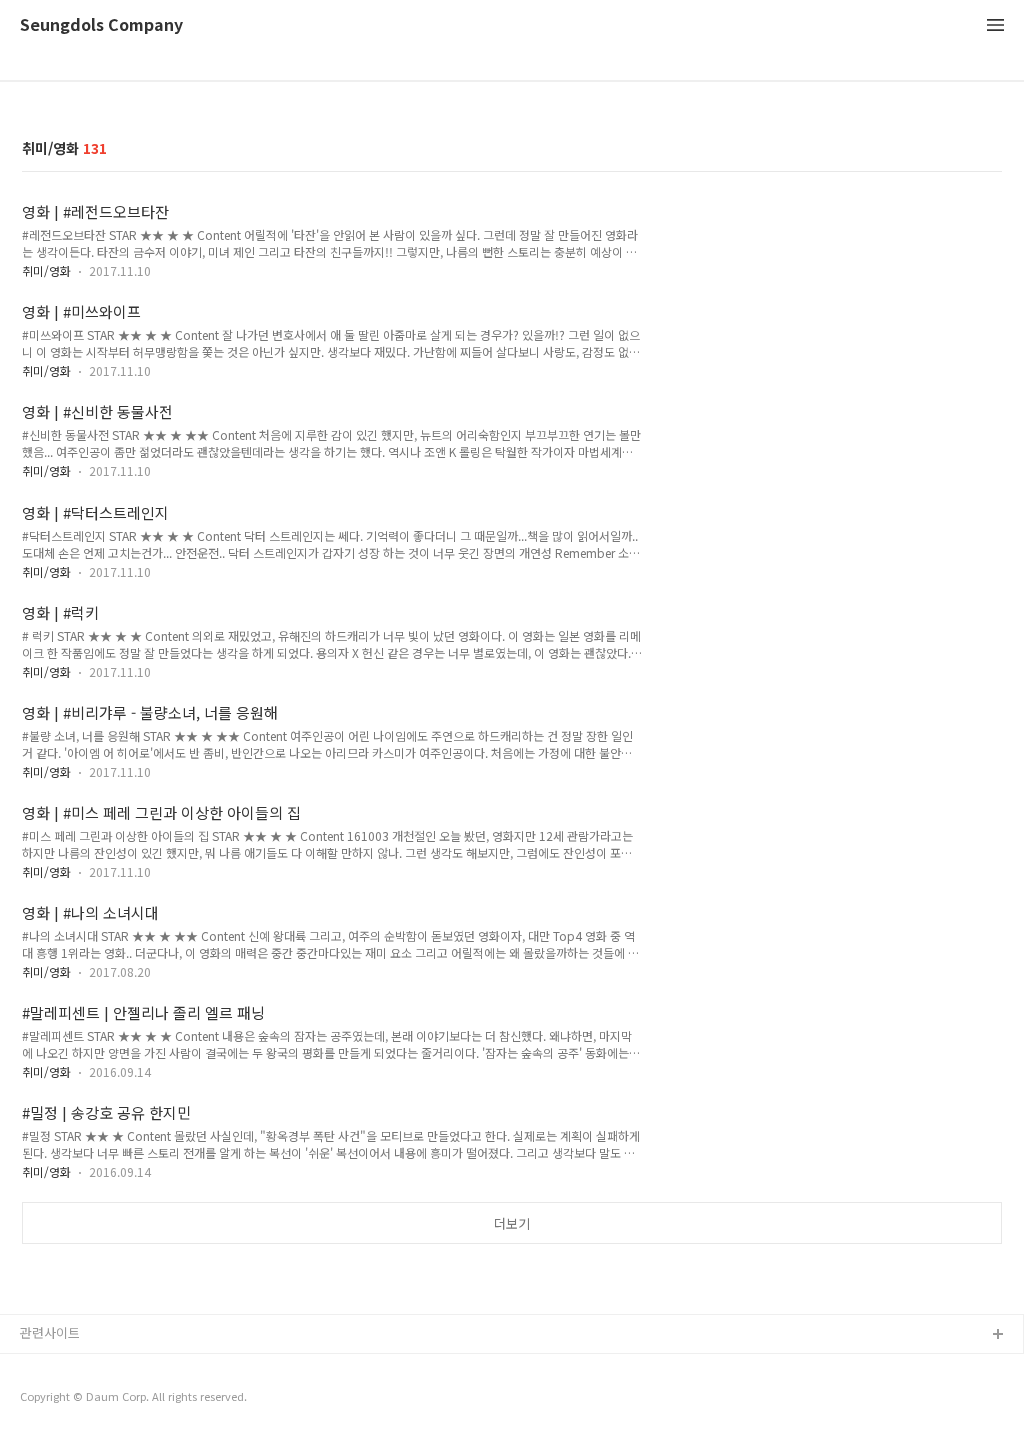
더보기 (512, 1223)
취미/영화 (46, 270)
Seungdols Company (101, 25)
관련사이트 (50, 1332)
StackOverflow (66, 1367)
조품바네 (45, 1399)
